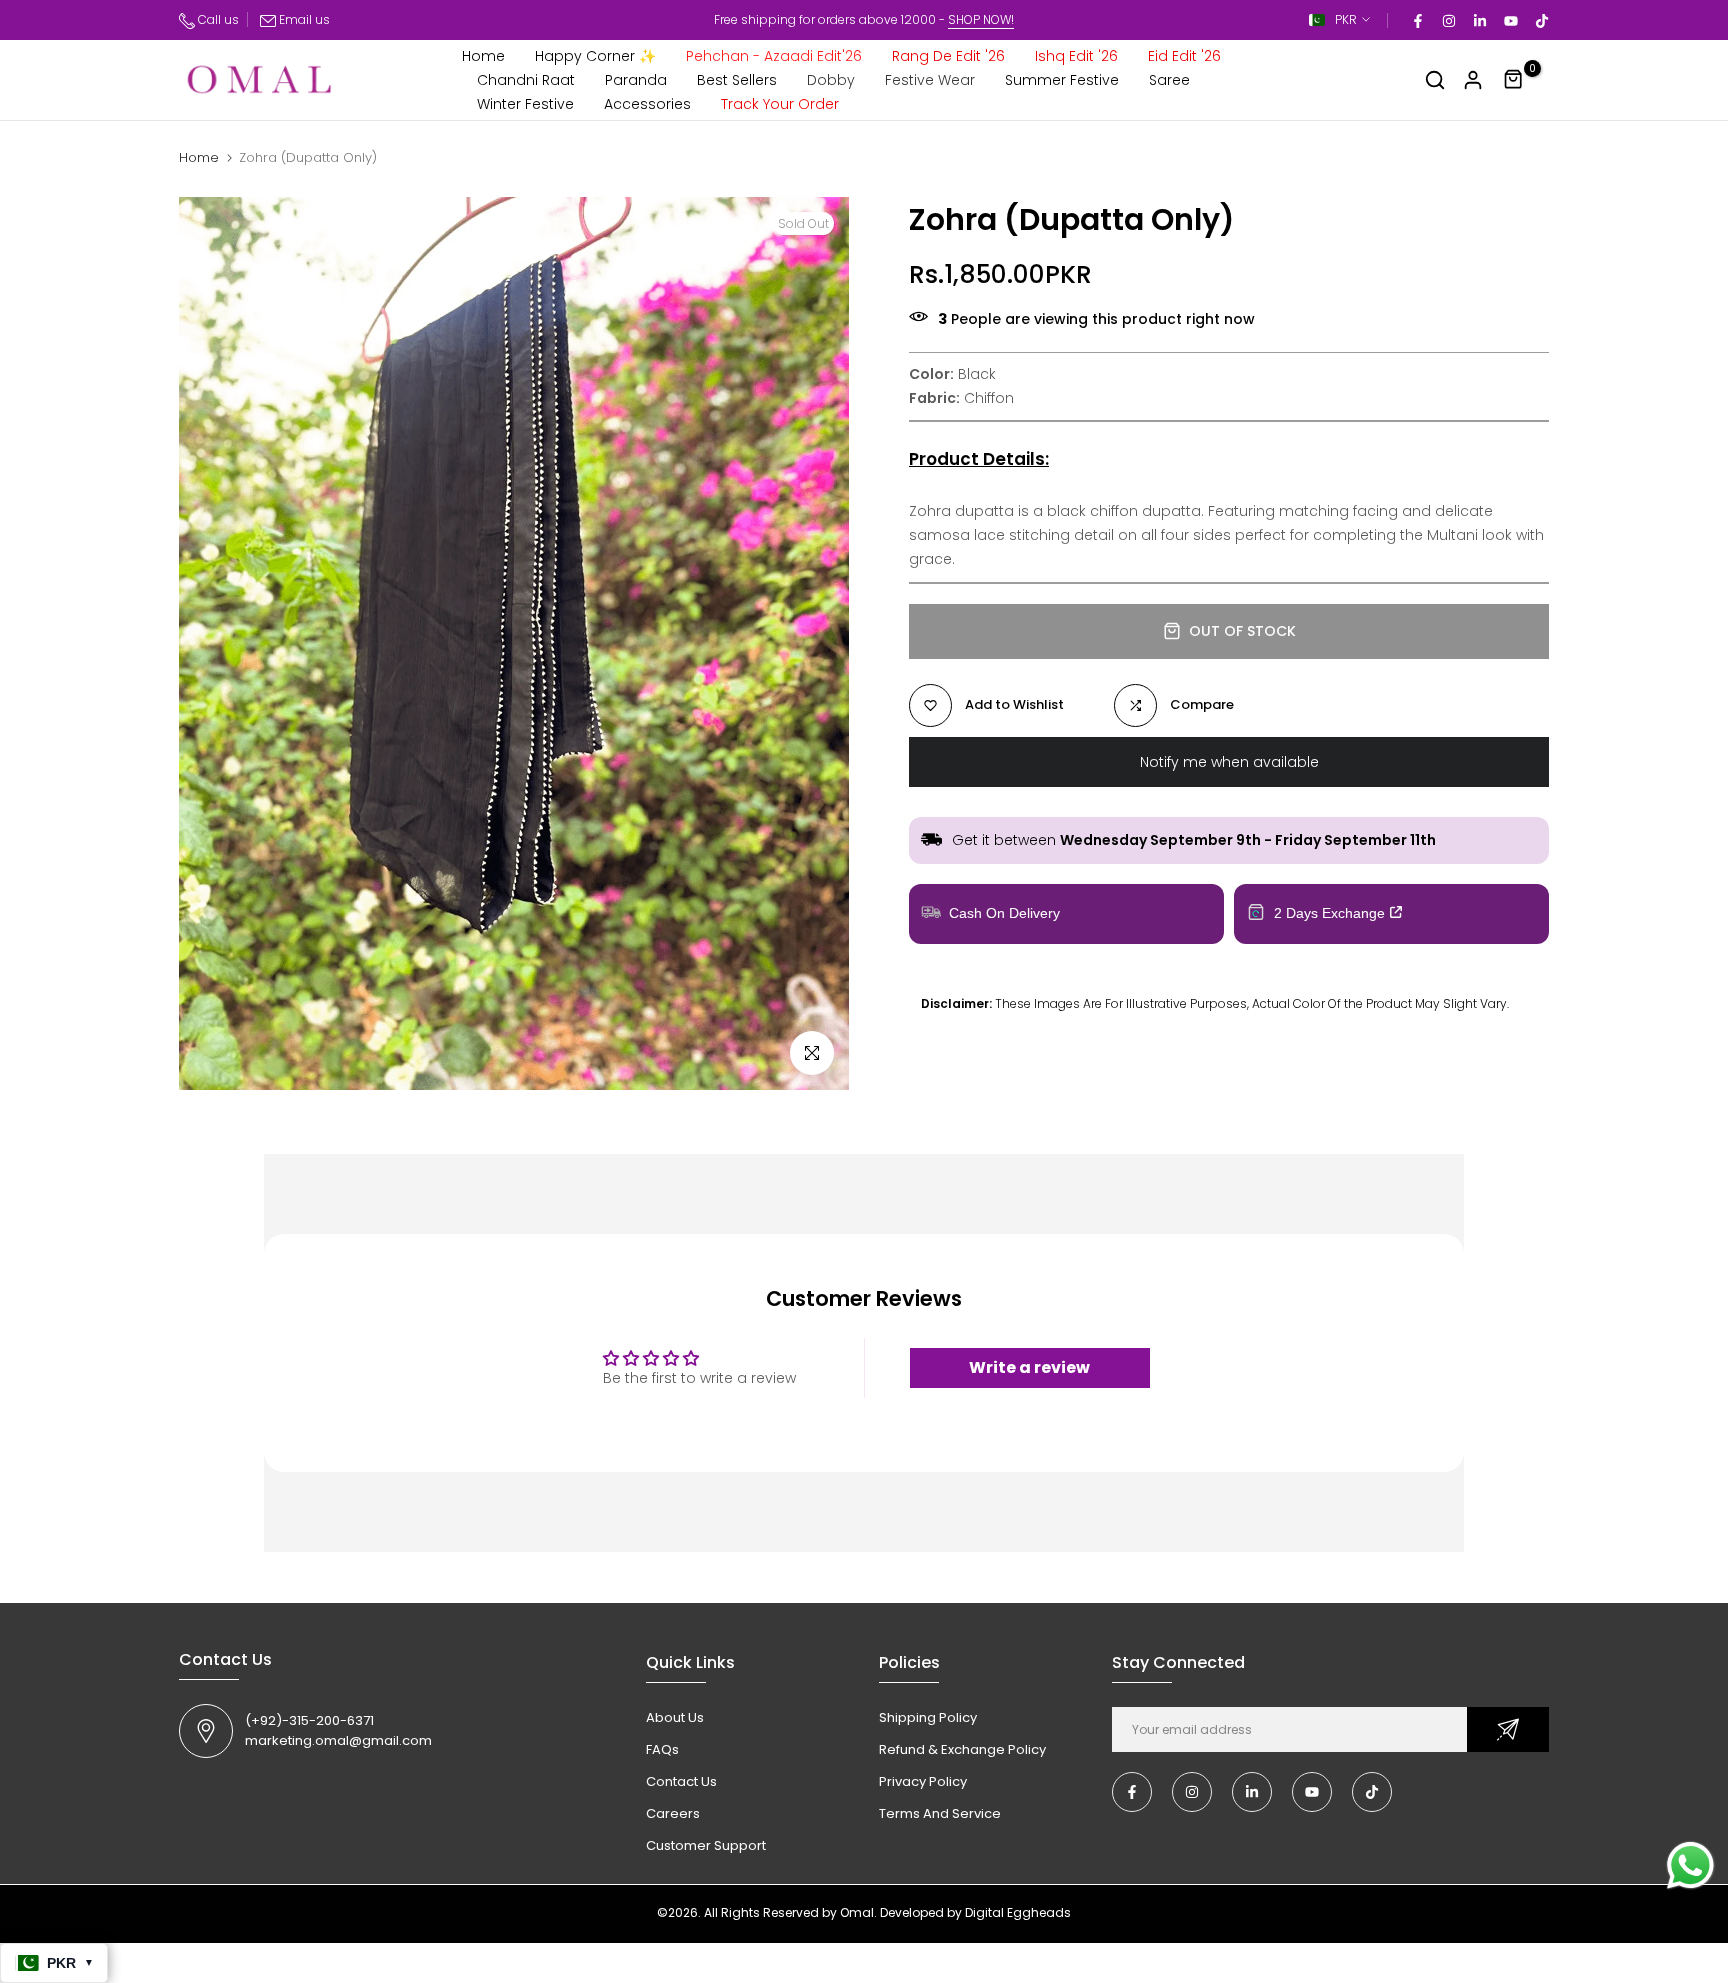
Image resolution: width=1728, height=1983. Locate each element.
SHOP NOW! (981, 19)
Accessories (647, 104)
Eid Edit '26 (1184, 56)
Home (483, 56)
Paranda (636, 80)
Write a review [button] (1029, 1367)
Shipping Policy (928, 1717)
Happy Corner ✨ (595, 56)
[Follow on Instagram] (1448, 20)
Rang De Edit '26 (948, 56)
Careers (673, 1813)
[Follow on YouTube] (1510, 20)
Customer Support (706, 1845)
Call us (217, 19)
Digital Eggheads (1018, 1912)
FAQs (662, 1749)
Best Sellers (737, 80)
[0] (1514, 80)
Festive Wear (930, 80)
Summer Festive (1062, 80)
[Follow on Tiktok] (1541, 20)
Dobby (831, 80)
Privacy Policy (923, 1781)
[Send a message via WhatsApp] (1690, 1865)
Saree (1169, 80)
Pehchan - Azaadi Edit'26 (774, 56)
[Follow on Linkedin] (1479, 20)
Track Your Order (780, 104)
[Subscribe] (1508, 1729)
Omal (857, 1912)
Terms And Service (940, 1813)
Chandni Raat (526, 80)
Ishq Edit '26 (1076, 56)
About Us (675, 1717)
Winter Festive (525, 104)
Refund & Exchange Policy (962, 1749)
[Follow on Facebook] (1417, 20)
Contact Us (681, 1781)
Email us (304, 19)
